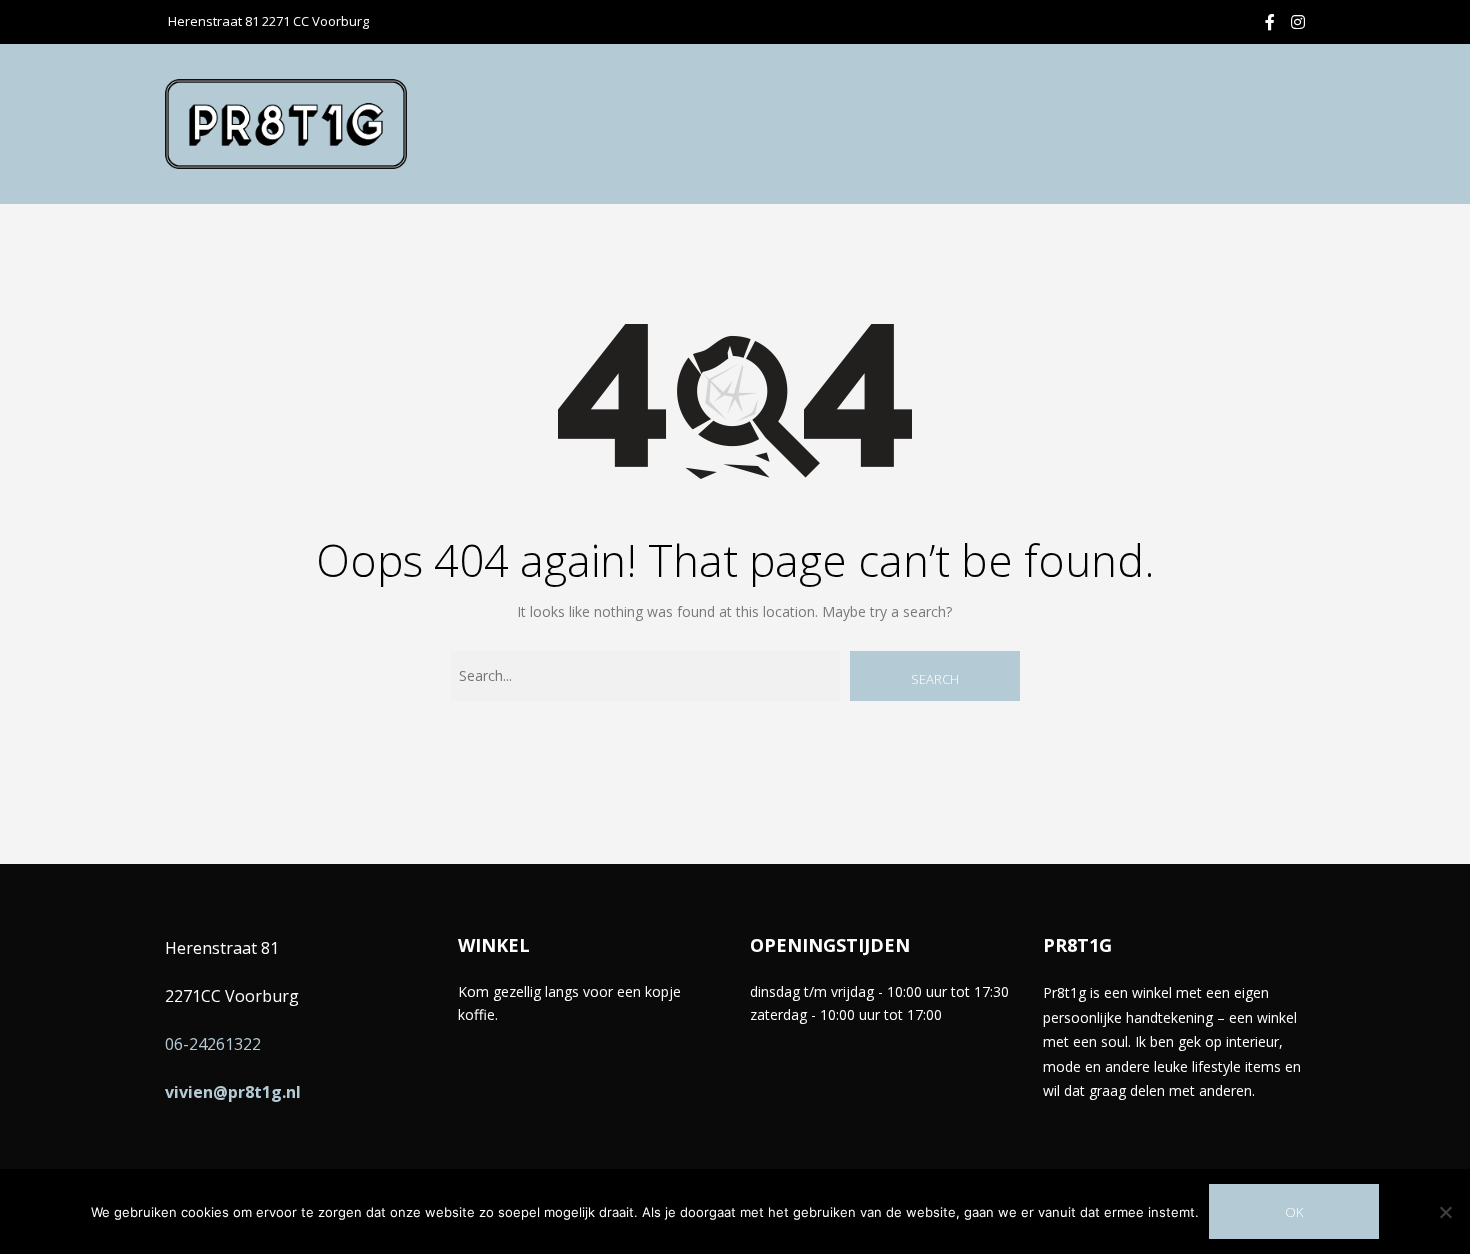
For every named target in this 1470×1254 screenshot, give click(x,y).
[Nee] (1445, 1212)
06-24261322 (213, 1044)
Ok (1294, 1212)
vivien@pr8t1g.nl (233, 1092)
